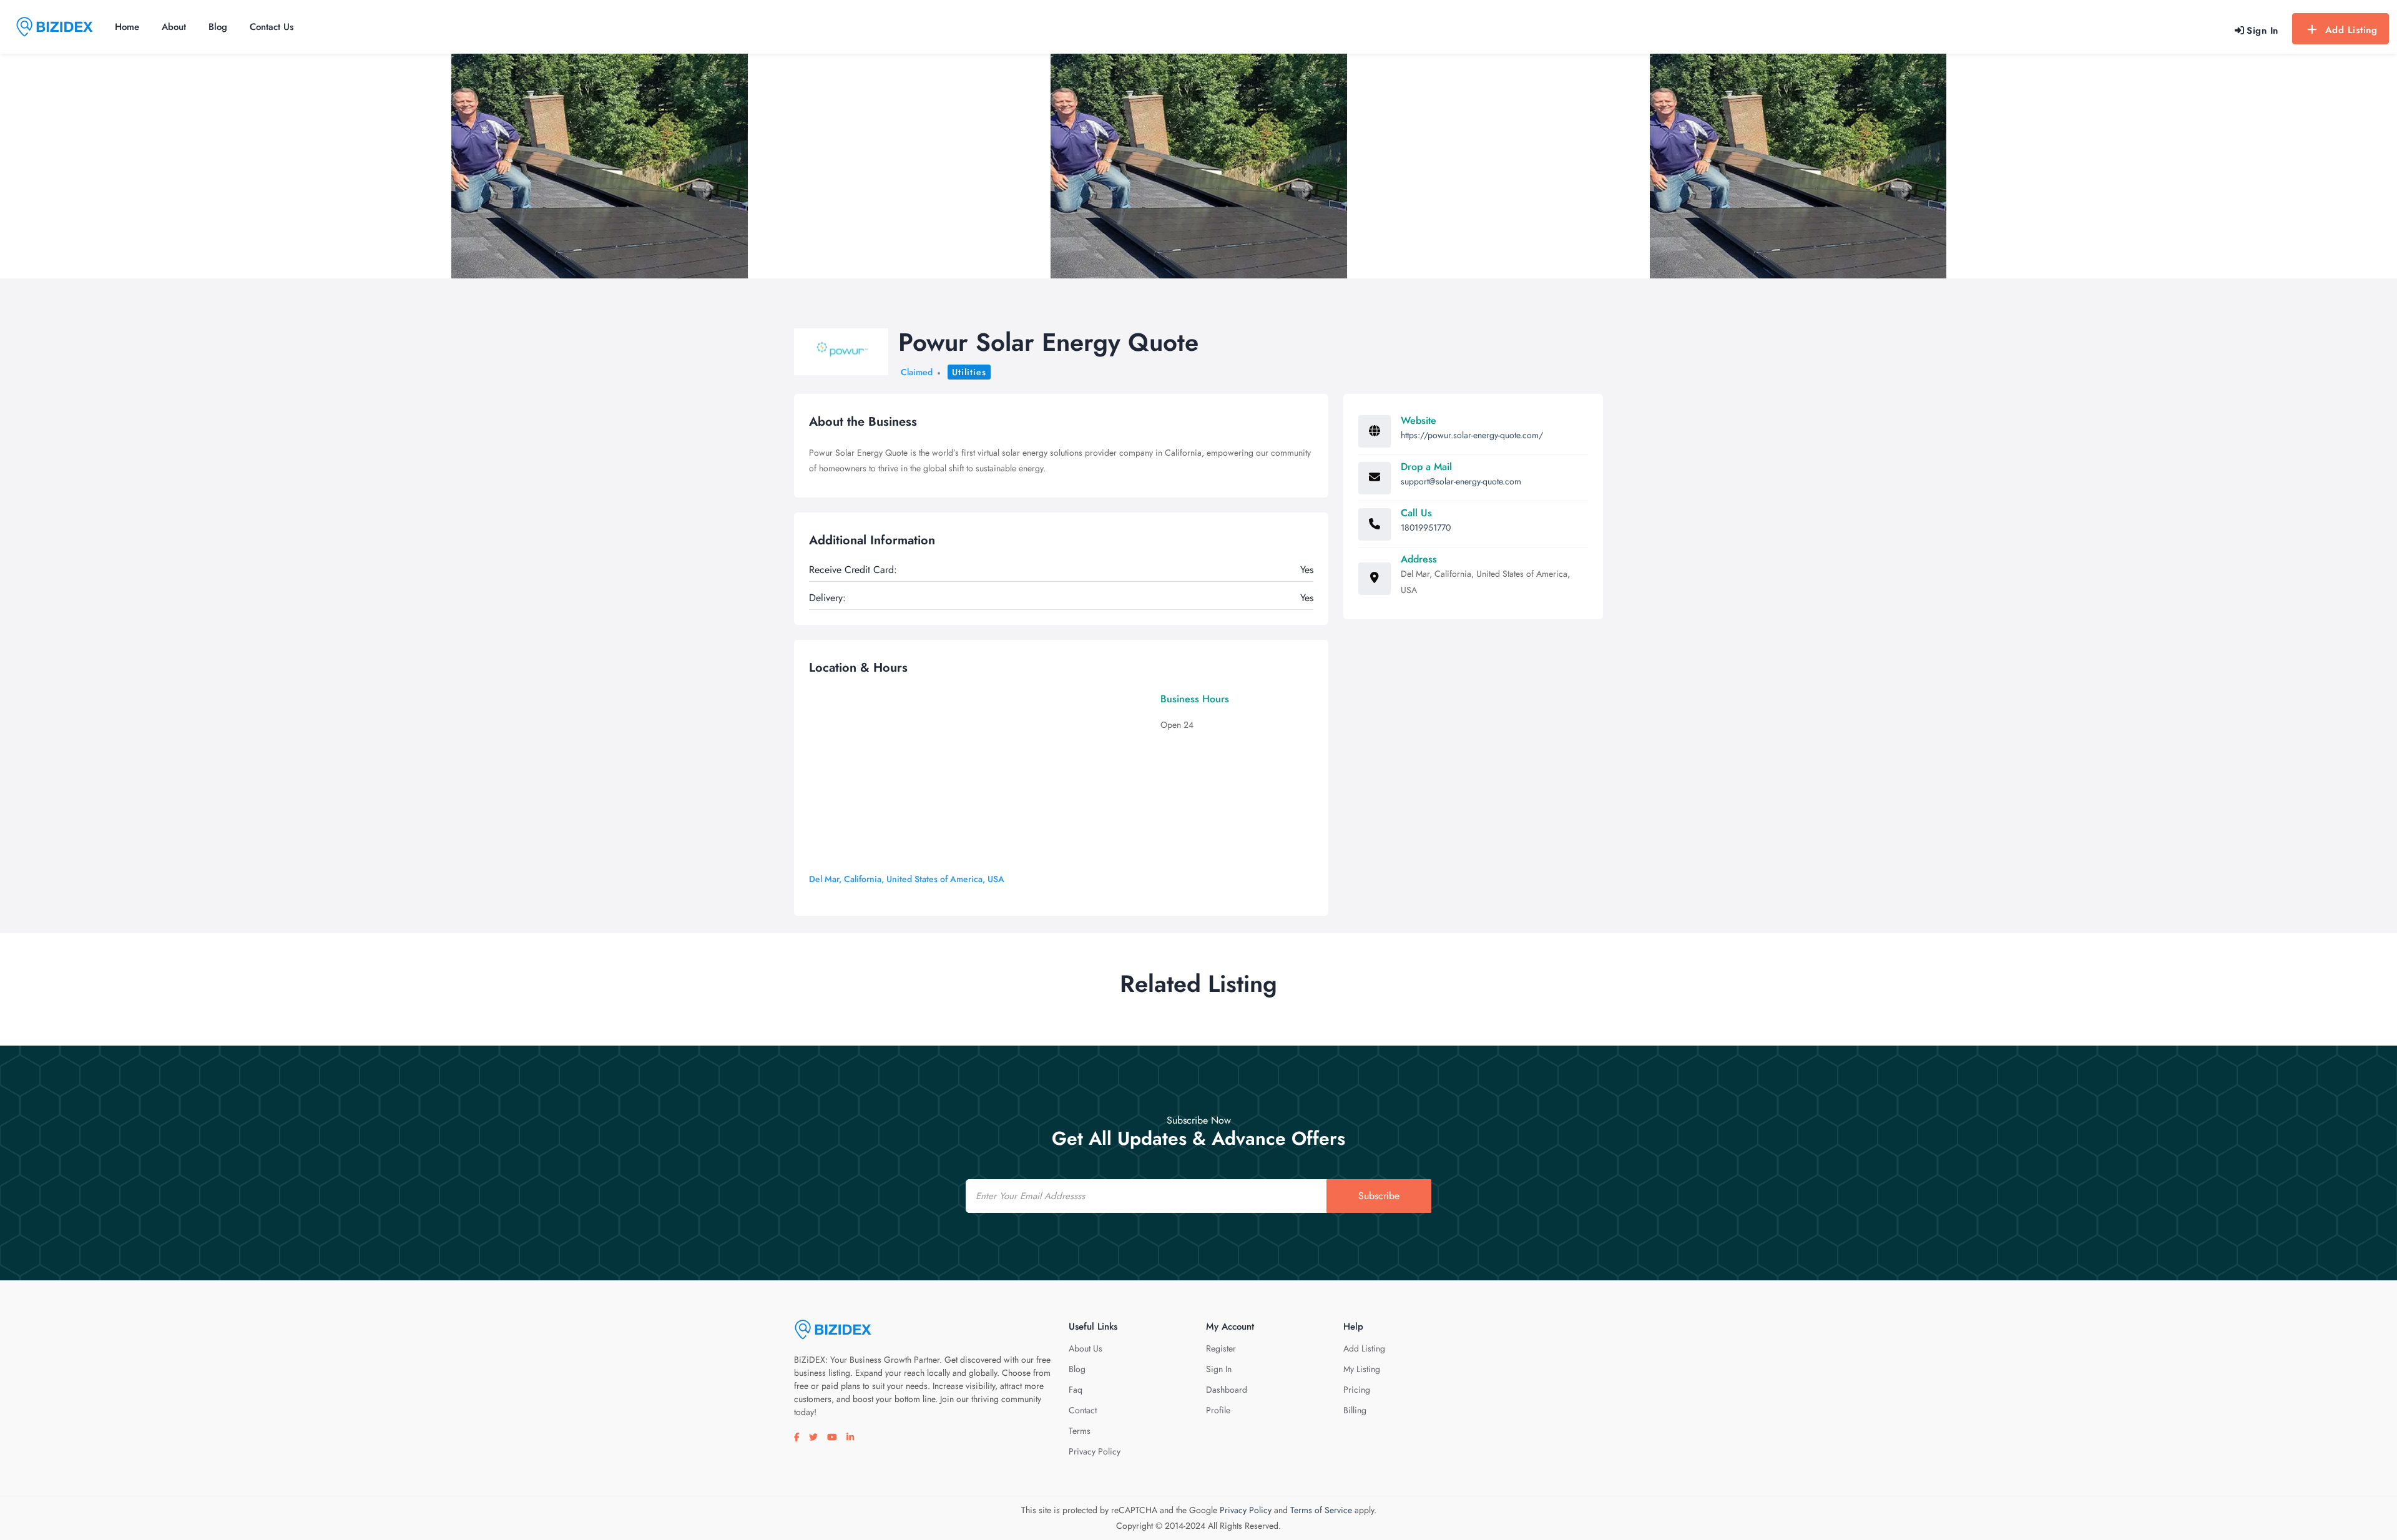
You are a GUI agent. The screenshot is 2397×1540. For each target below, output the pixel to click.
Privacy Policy (1095, 1451)
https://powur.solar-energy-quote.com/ (1472, 435)
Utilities (969, 372)
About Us (1086, 1348)
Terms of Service (1321, 1510)
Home (127, 27)
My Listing (1362, 1369)
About (174, 27)
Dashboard (1227, 1390)
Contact (1083, 1410)
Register (1221, 1348)
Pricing (1357, 1390)
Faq (1076, 1390)
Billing (1355, 1410)
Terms (1080, 1431)
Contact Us (272, 27)
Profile (1218, 1410)
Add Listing (2351, 30)
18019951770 (1426, 527)
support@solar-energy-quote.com (1461, 481)
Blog (218, 27)
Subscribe (1379, 1196)
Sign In (1219, 1369)
